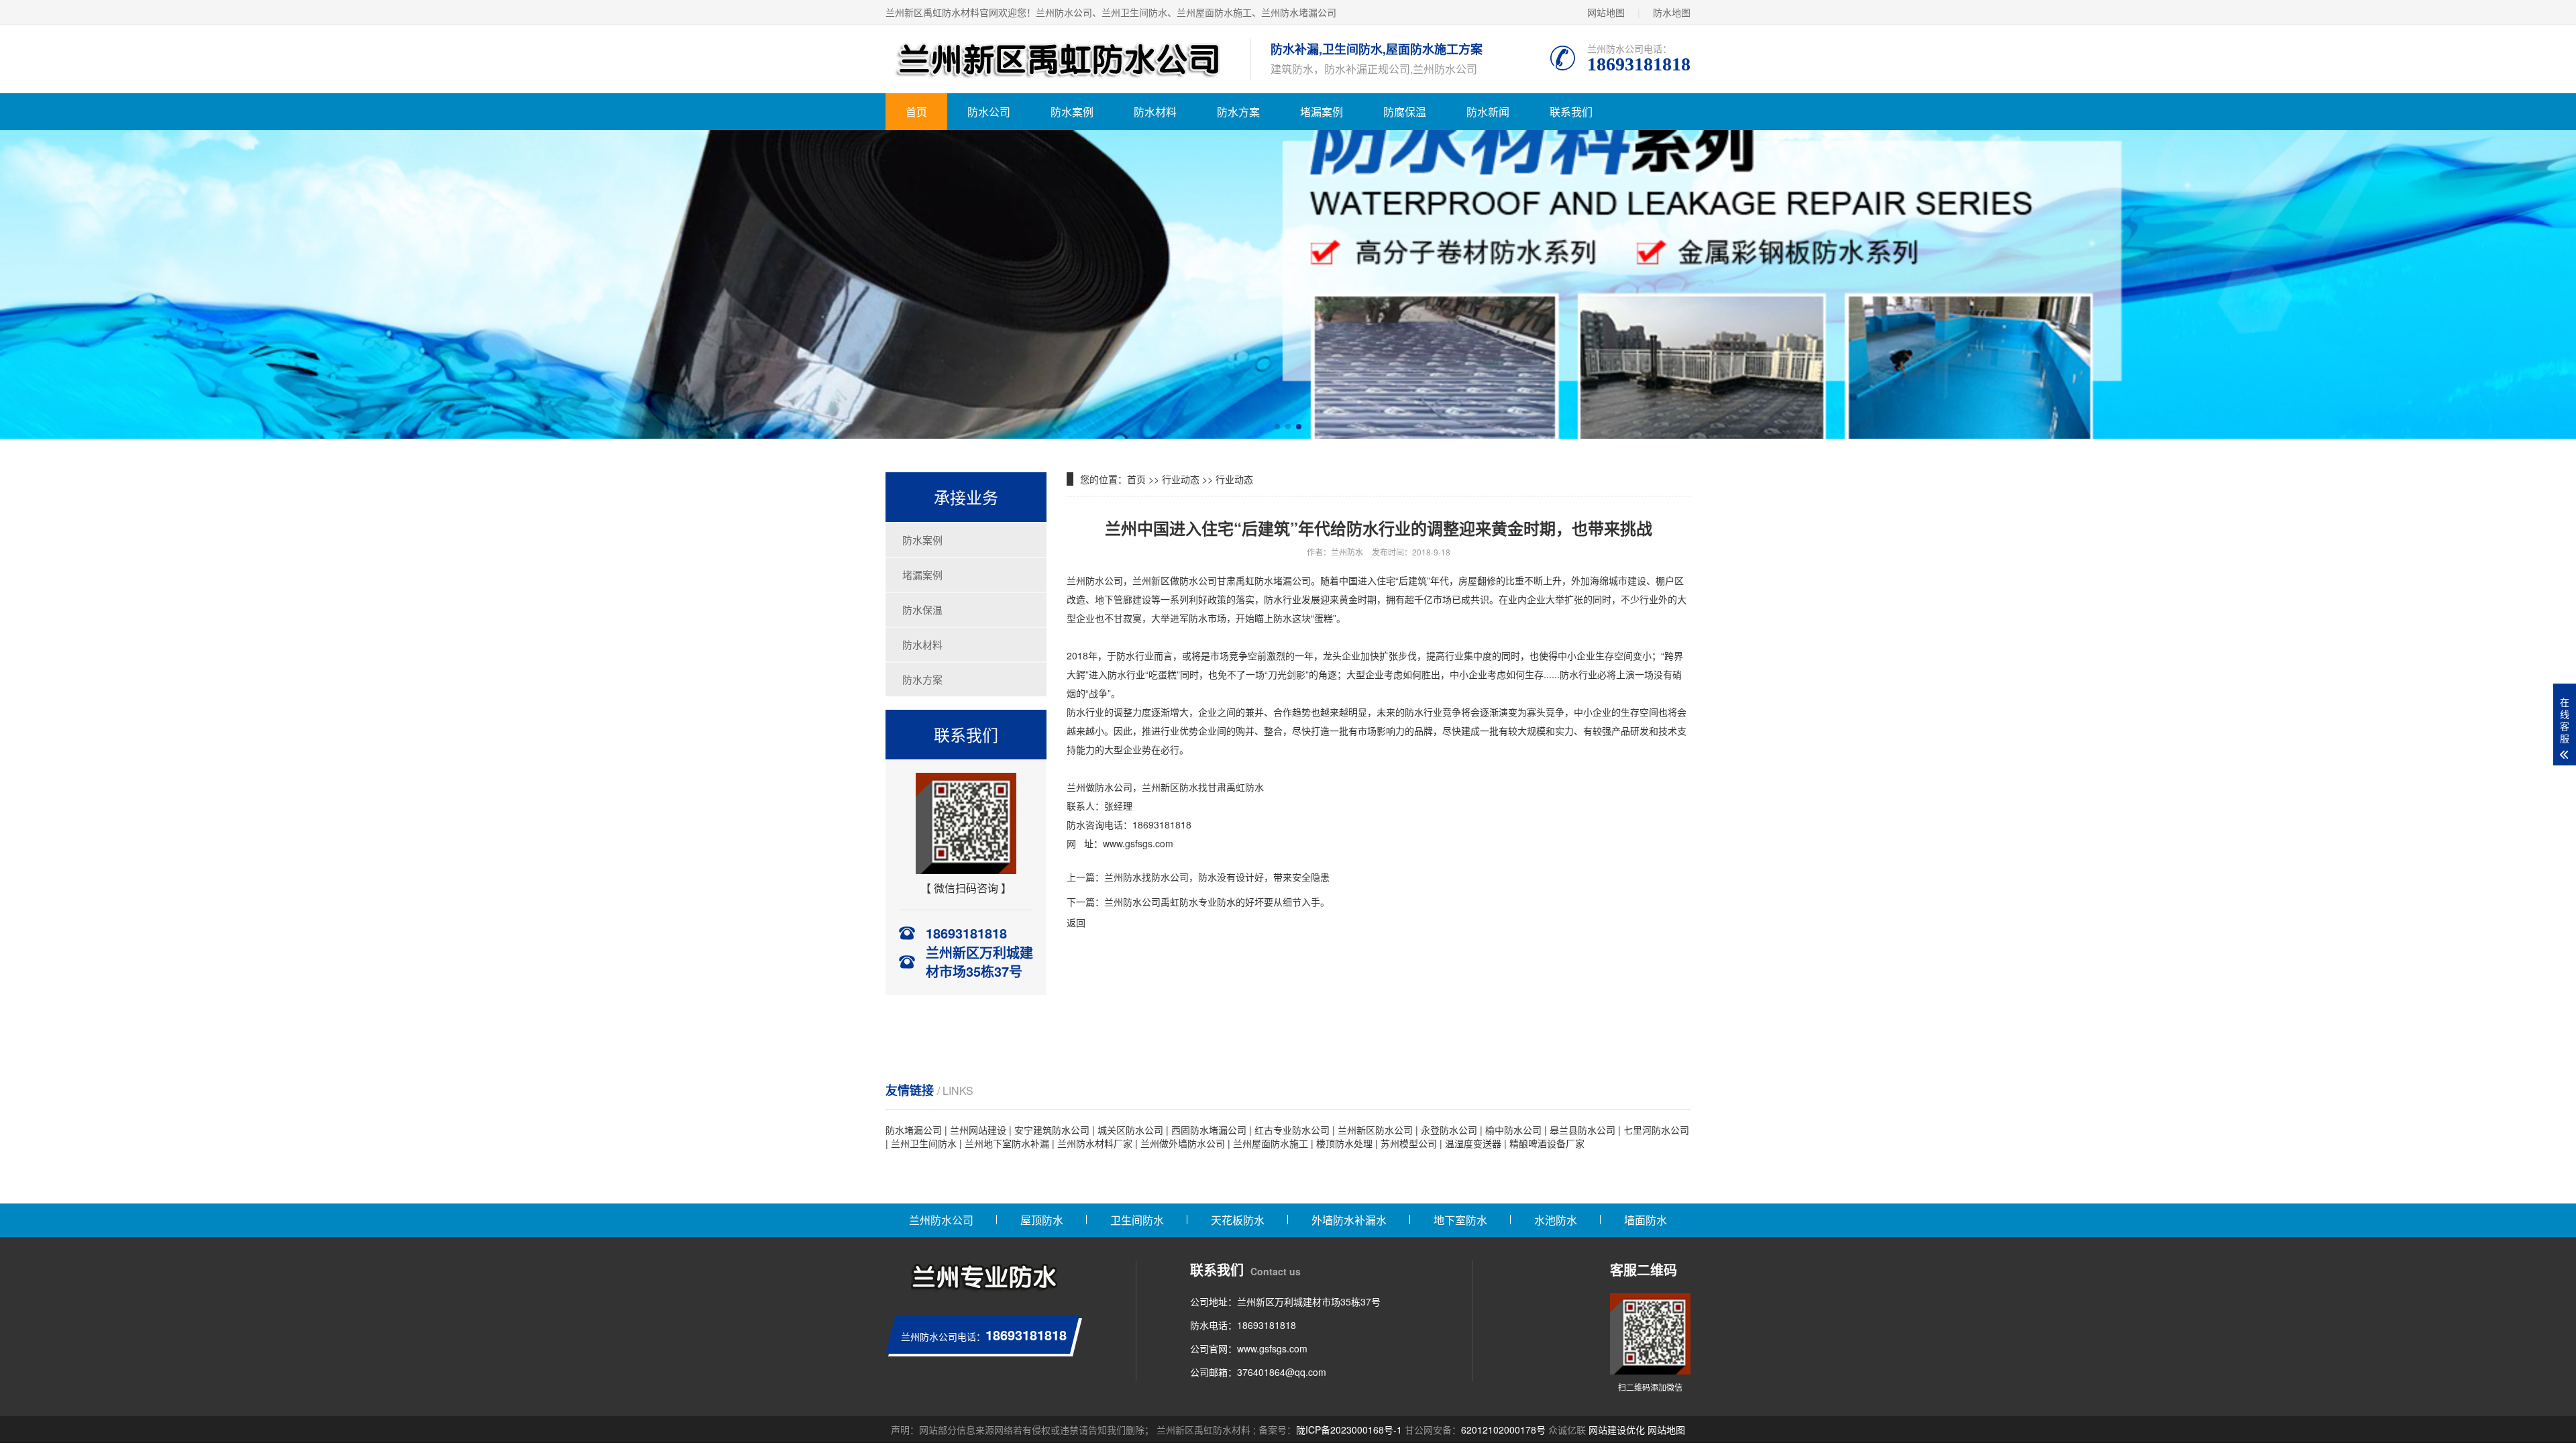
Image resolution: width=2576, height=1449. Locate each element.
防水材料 (1155, 112)
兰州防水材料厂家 (1095, 1143)
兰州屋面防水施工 (1271, 1143)
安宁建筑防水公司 (1052, 1130)
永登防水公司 (1449, 1130)
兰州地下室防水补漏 (1007, 1143)
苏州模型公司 (1409, 1143)
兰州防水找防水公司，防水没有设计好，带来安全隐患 (1217, 877)
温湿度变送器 (1473, 1143)
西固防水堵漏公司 (1209, 1130)
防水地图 (1672, 12)
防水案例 (1072, 112)
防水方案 (1238, 112)
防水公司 (989, 112)
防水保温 (922, 609)
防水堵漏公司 (914, 1130)
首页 (916, 112)
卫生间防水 (1137, 1220)
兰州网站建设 (978, 1130)
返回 (1076, 922)
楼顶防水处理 (1344, 1143)
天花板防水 (1238, 1220)
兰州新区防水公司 (1375, 1130)
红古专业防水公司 (1292, 1130)
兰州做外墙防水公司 (1183, 1143)
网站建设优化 (1617, 1430)
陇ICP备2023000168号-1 (1349, 1430)
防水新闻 (1488, 112)
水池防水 (1556, 1220)
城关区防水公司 (1130, 1130)
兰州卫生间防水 (924, 1143)
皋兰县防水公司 (1582, 1130)
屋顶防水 (1042, 1220)
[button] (1277, 427)
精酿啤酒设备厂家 (1547, 1143)
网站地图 (1606, 12)
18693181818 (1267, 1325)
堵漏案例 (1322, 112)
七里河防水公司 (1656, 1130)
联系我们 (1571, 112)
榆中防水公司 (1513, 1130)
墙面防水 (1646, 1220)
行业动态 (1181, 479)
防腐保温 (1405, 112)
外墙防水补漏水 (1349, 1220)
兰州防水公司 (941, 1220)
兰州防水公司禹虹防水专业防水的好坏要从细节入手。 (1217, 902)
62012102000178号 (1503, 1430)
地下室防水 (1460, 1220)
